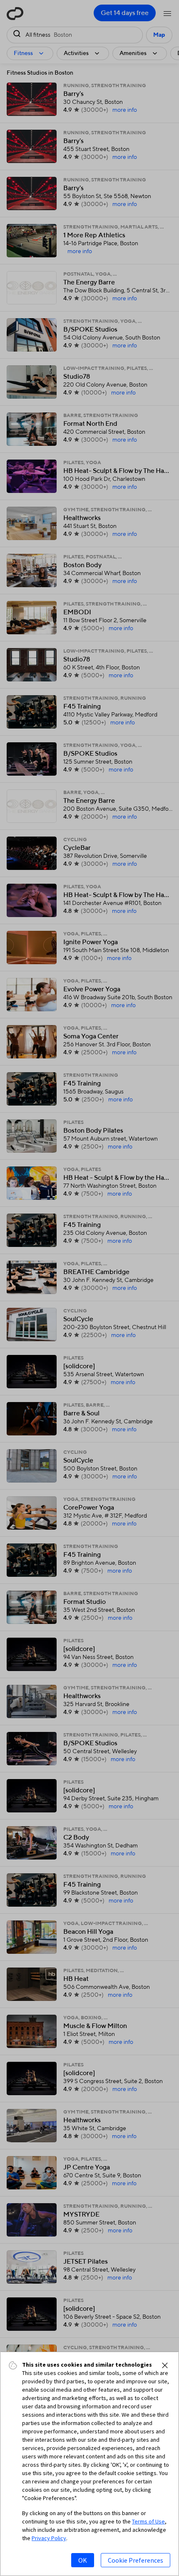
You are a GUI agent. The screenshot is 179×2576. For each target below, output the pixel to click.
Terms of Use (148, 2521)
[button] (165, 2365)
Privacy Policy (49, 2538)
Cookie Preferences (135, 2560)
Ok (83, 2560)
